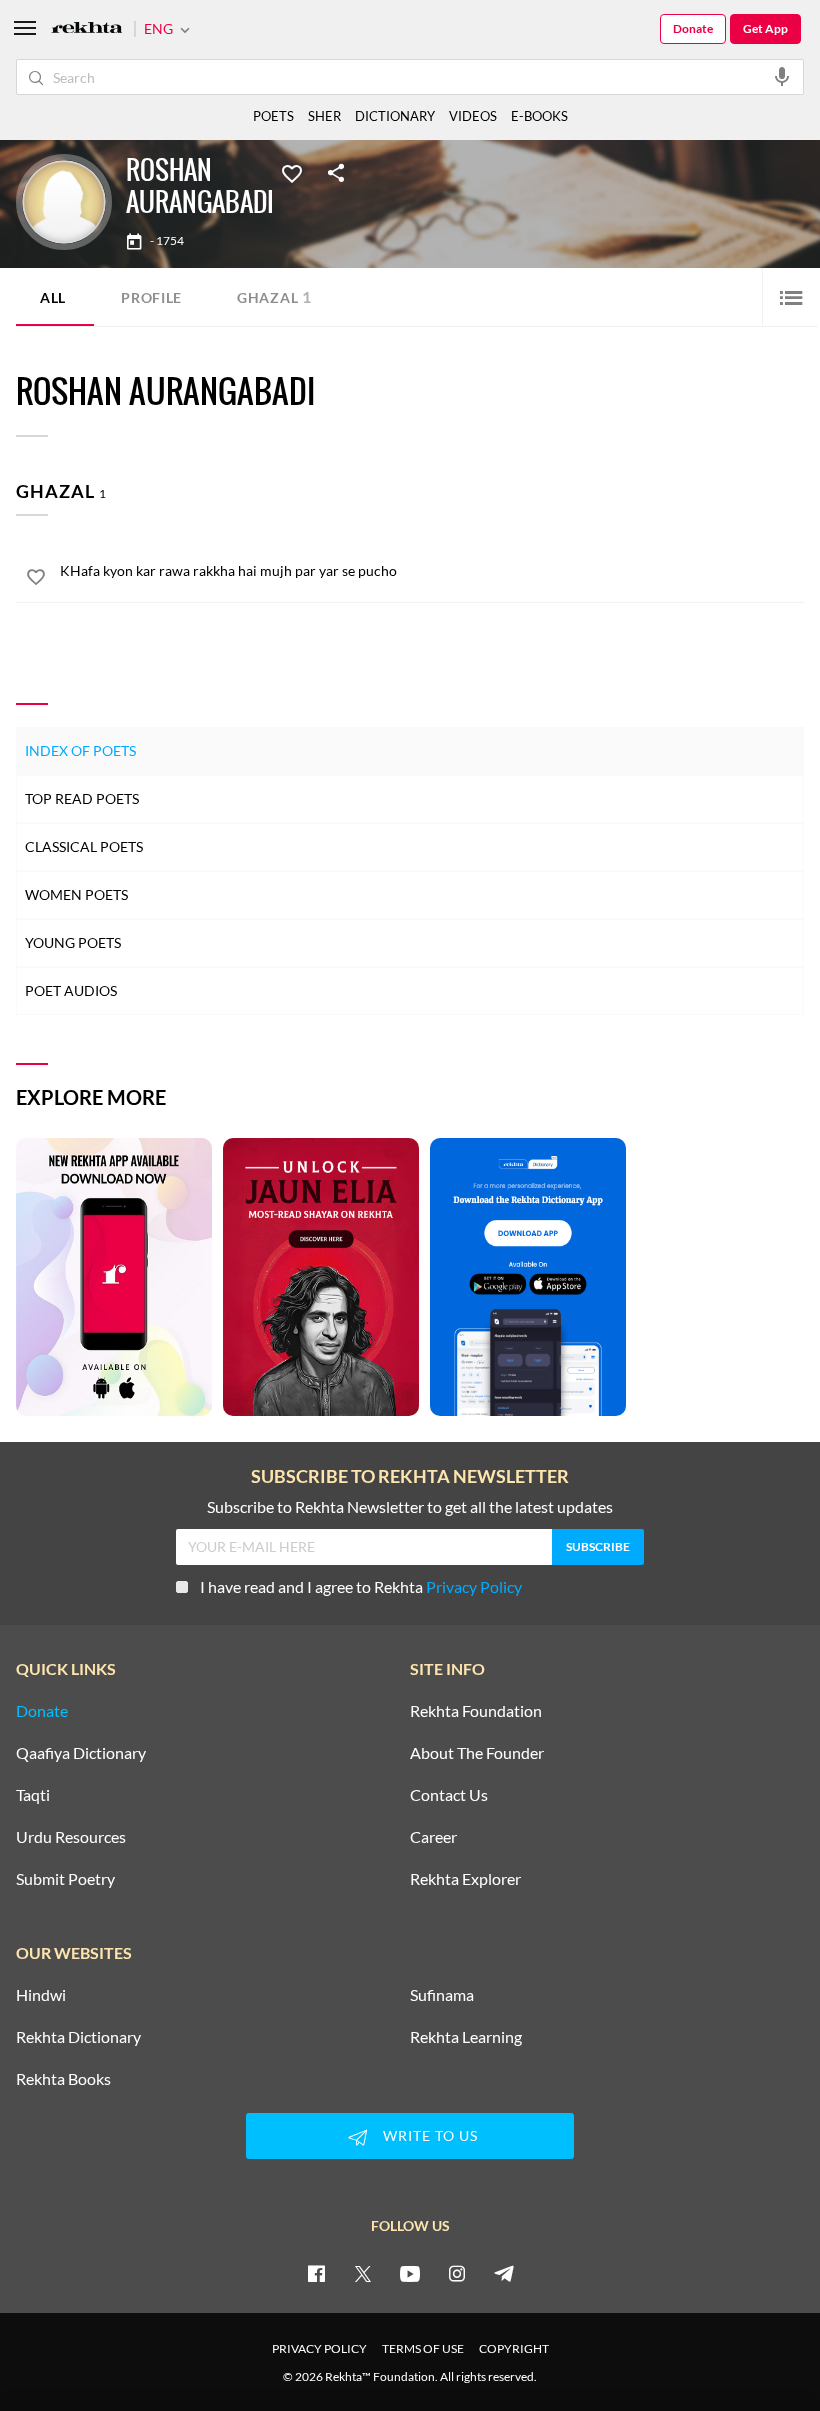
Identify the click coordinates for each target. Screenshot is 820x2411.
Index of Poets (80, 750)
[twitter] (363, 2273)
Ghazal (274, 296)
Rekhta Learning (466, 2037)
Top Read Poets (82, 798)
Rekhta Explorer (465, 1879)
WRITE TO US (430, 2135)
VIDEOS (473, 116)
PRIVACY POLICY (319, 2348)
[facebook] (316, 2273)
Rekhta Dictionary (78, 2037)
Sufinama (442, 1995)
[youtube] (410, 2273)
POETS (273, 116)
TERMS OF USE (423, 2348)
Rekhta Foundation (476, 1711)
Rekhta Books (63, 2079)
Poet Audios (71, 990)
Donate (693, 28)
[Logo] (87, 29)
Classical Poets (84, 846)
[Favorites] (292, 172)
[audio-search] (782, 76)
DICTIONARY (395, 116)
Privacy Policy (474, 1586)
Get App (765, 28)
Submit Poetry (65, 1879)
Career (433, 1837)
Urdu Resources (71, 1837)
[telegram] (504, 2273)
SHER (324, 116)
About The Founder (477, 1753)
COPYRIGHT (514, 2348)
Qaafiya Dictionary (81, 1753)
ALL (53, 297)
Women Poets (76, 894)
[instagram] (457, 2273)
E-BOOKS (539, 116)
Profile (151, 297)
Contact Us (449, 1795)
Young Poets (73, 942)
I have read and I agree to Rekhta (361, 1586)
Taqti (33, 1795)
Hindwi (41, 1995)
